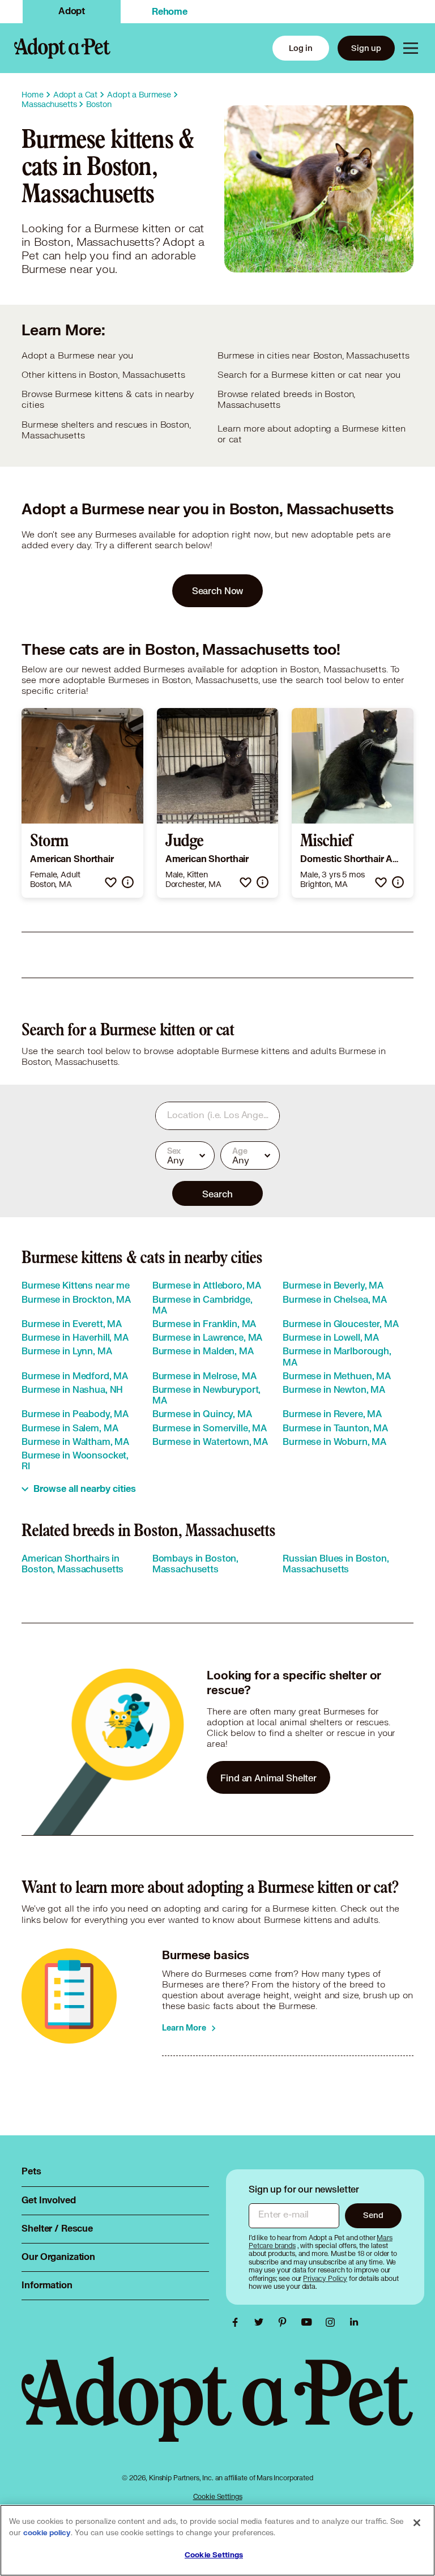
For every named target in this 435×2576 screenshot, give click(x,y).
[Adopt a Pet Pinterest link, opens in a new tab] (285, 2322)
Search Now (218, 590)
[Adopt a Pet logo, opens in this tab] (217, 2410)
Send (373, 2215)
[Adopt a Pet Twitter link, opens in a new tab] (262, 2322)
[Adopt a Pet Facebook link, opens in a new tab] (238, 2322)
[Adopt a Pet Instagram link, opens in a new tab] (333, 2322)
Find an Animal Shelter (268, 1778)
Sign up (366, 48)
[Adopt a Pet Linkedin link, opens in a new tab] (354, 2322)
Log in (301, 48)
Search (217, 1194)
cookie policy (47, 2533)
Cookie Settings (218, 2496)
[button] (111, 882)
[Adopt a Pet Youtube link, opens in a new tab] (309, 2322)
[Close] (417, 2523)
